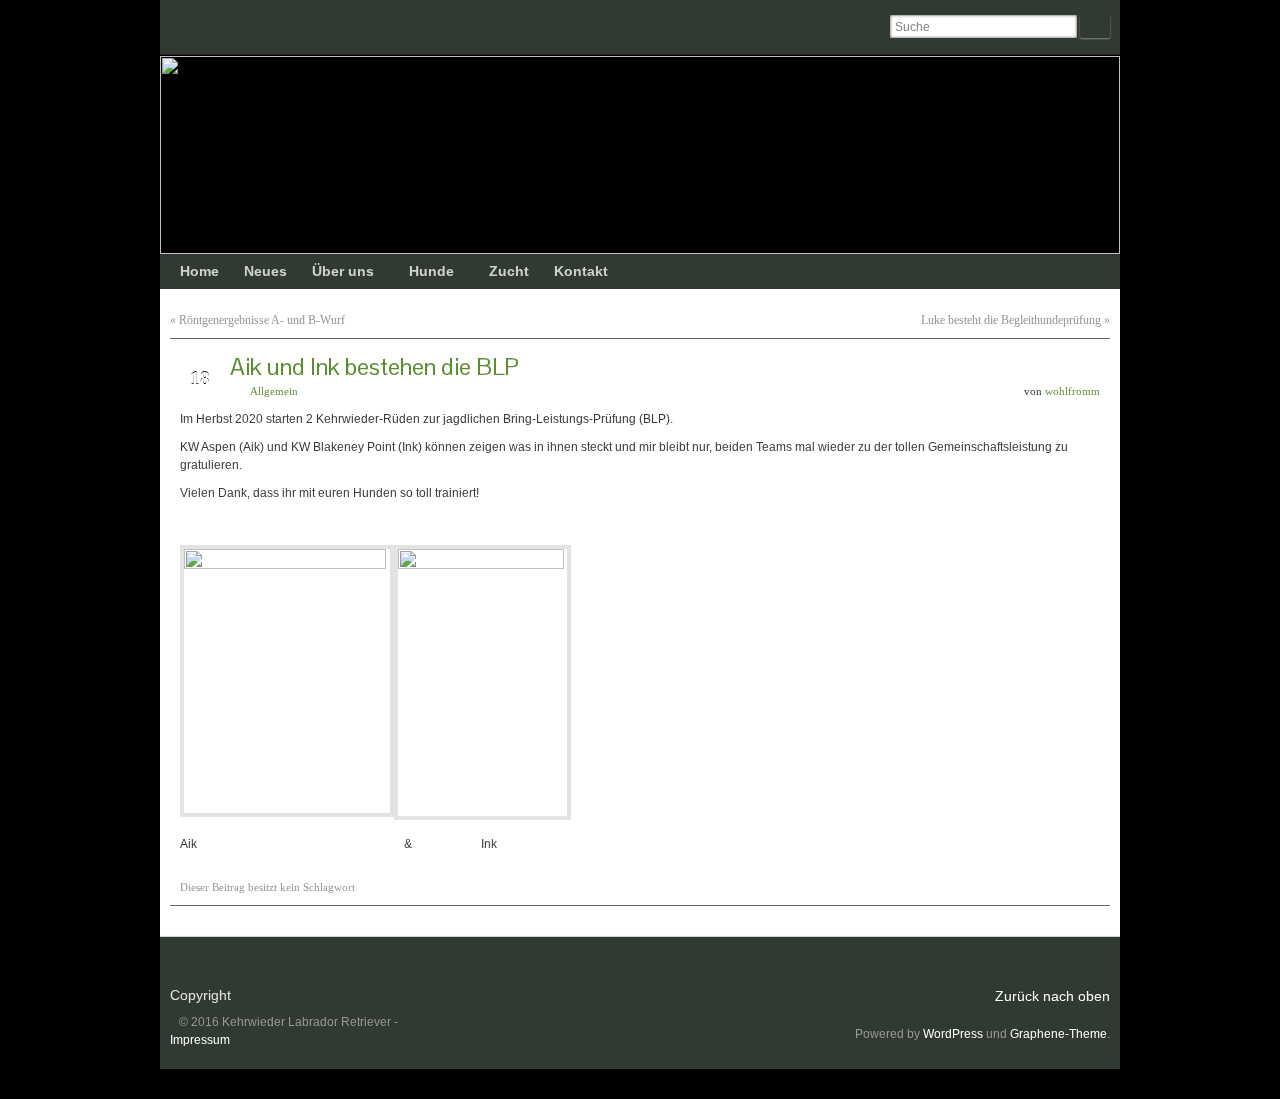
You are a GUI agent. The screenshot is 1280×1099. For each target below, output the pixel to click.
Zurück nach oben (1052, 996)
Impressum (200, 1040)
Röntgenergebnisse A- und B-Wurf (262, 320)
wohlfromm (1072, 391)
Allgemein (274, 391)
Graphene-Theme (1058, 1034)
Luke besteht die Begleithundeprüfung (1011, 320)
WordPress (953, 1034)
